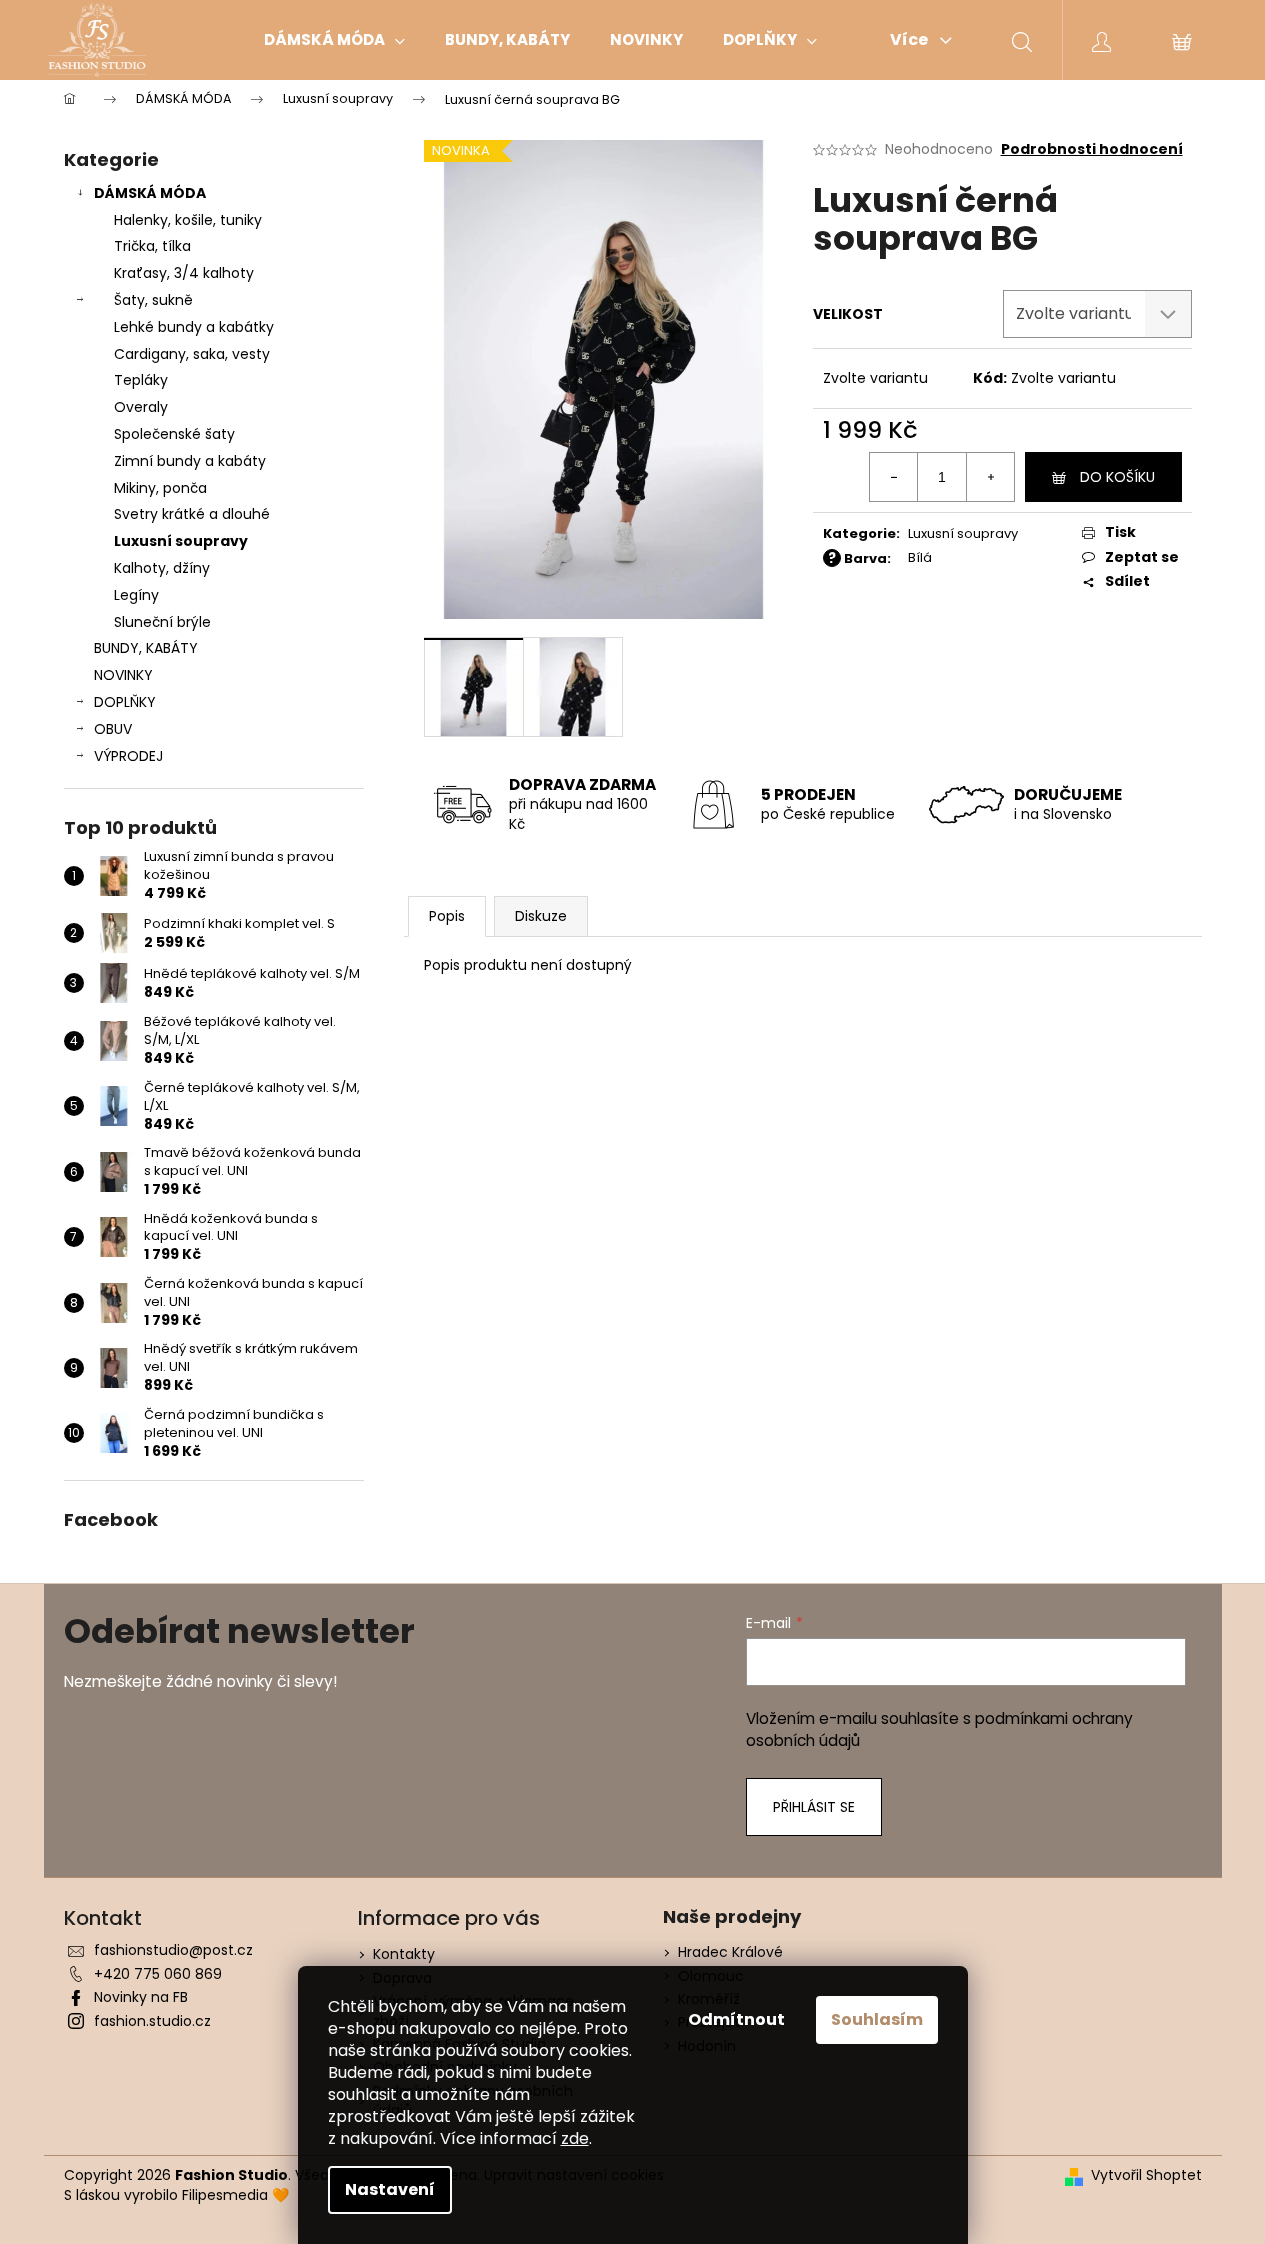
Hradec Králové (730, 1952)
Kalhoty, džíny (162, 568)
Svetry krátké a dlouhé (192, 514)
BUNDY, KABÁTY (146, 648)
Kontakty (404, 1954)
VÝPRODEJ (128, 756)
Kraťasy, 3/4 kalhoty (184, 273)
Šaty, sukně (153, 300)
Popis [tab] (447, 916)
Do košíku (1117, 477)
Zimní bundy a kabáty (190, 461)
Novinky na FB (141, 1997)
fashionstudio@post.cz (173, 1950)
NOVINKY (123, 675)
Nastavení (390, 2189)
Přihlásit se (814, 1807)
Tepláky (141, 380)
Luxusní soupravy (181, 541)
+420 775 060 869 (158, 1974)
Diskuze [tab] (541, 916)
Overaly (141, 407)
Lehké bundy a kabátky (194, 327)
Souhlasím (877, 2019)
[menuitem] (334, 40)
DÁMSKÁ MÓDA (150, 193)
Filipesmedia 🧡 (235, 2195)
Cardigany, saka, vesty (192, 354)
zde (575, 2138)
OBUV (113, 729)
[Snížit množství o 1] (894, 477)
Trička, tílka (152, 246)
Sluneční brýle (162, 622)
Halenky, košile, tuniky (188, 220)
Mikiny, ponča (160, 488)
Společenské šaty (174, 434)
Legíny (136, 595)
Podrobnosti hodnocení (1092, 149)
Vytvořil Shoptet (1146, 2175)
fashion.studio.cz (152, 2021)
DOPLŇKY (125, 702)
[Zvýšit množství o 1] (990, 477)
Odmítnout (736, 2019)
